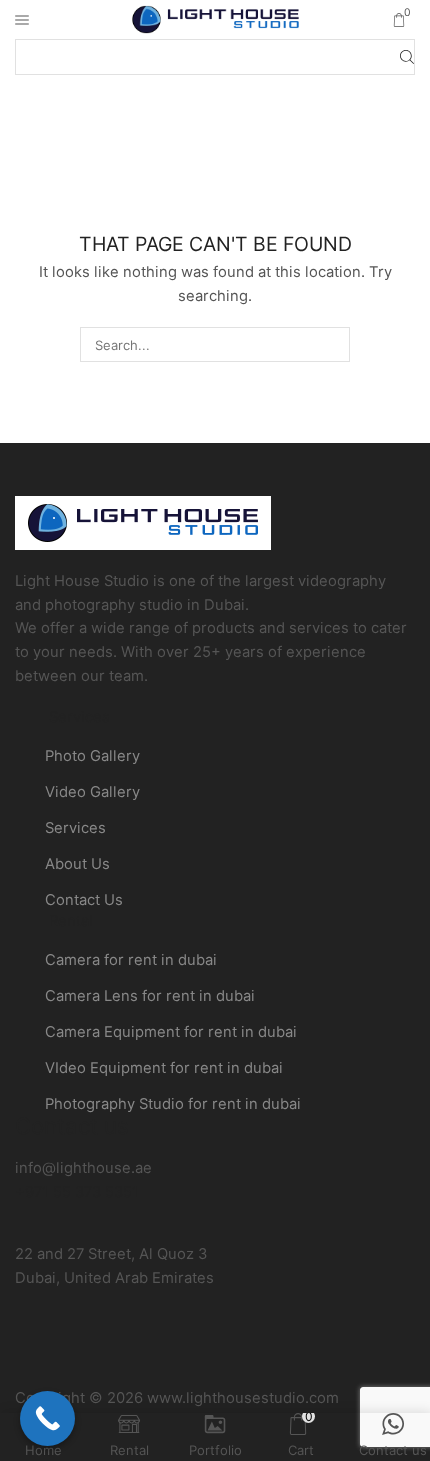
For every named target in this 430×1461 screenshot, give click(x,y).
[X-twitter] (94, 1354)
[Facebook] (148, 1354)
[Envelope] (40, 1354)
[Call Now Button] (47, 1418)
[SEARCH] (332, 344)
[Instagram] (202, 1354)
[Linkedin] (310, 1354)
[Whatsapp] (256, 1354)
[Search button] (407, 57)
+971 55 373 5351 (77, 1192)
